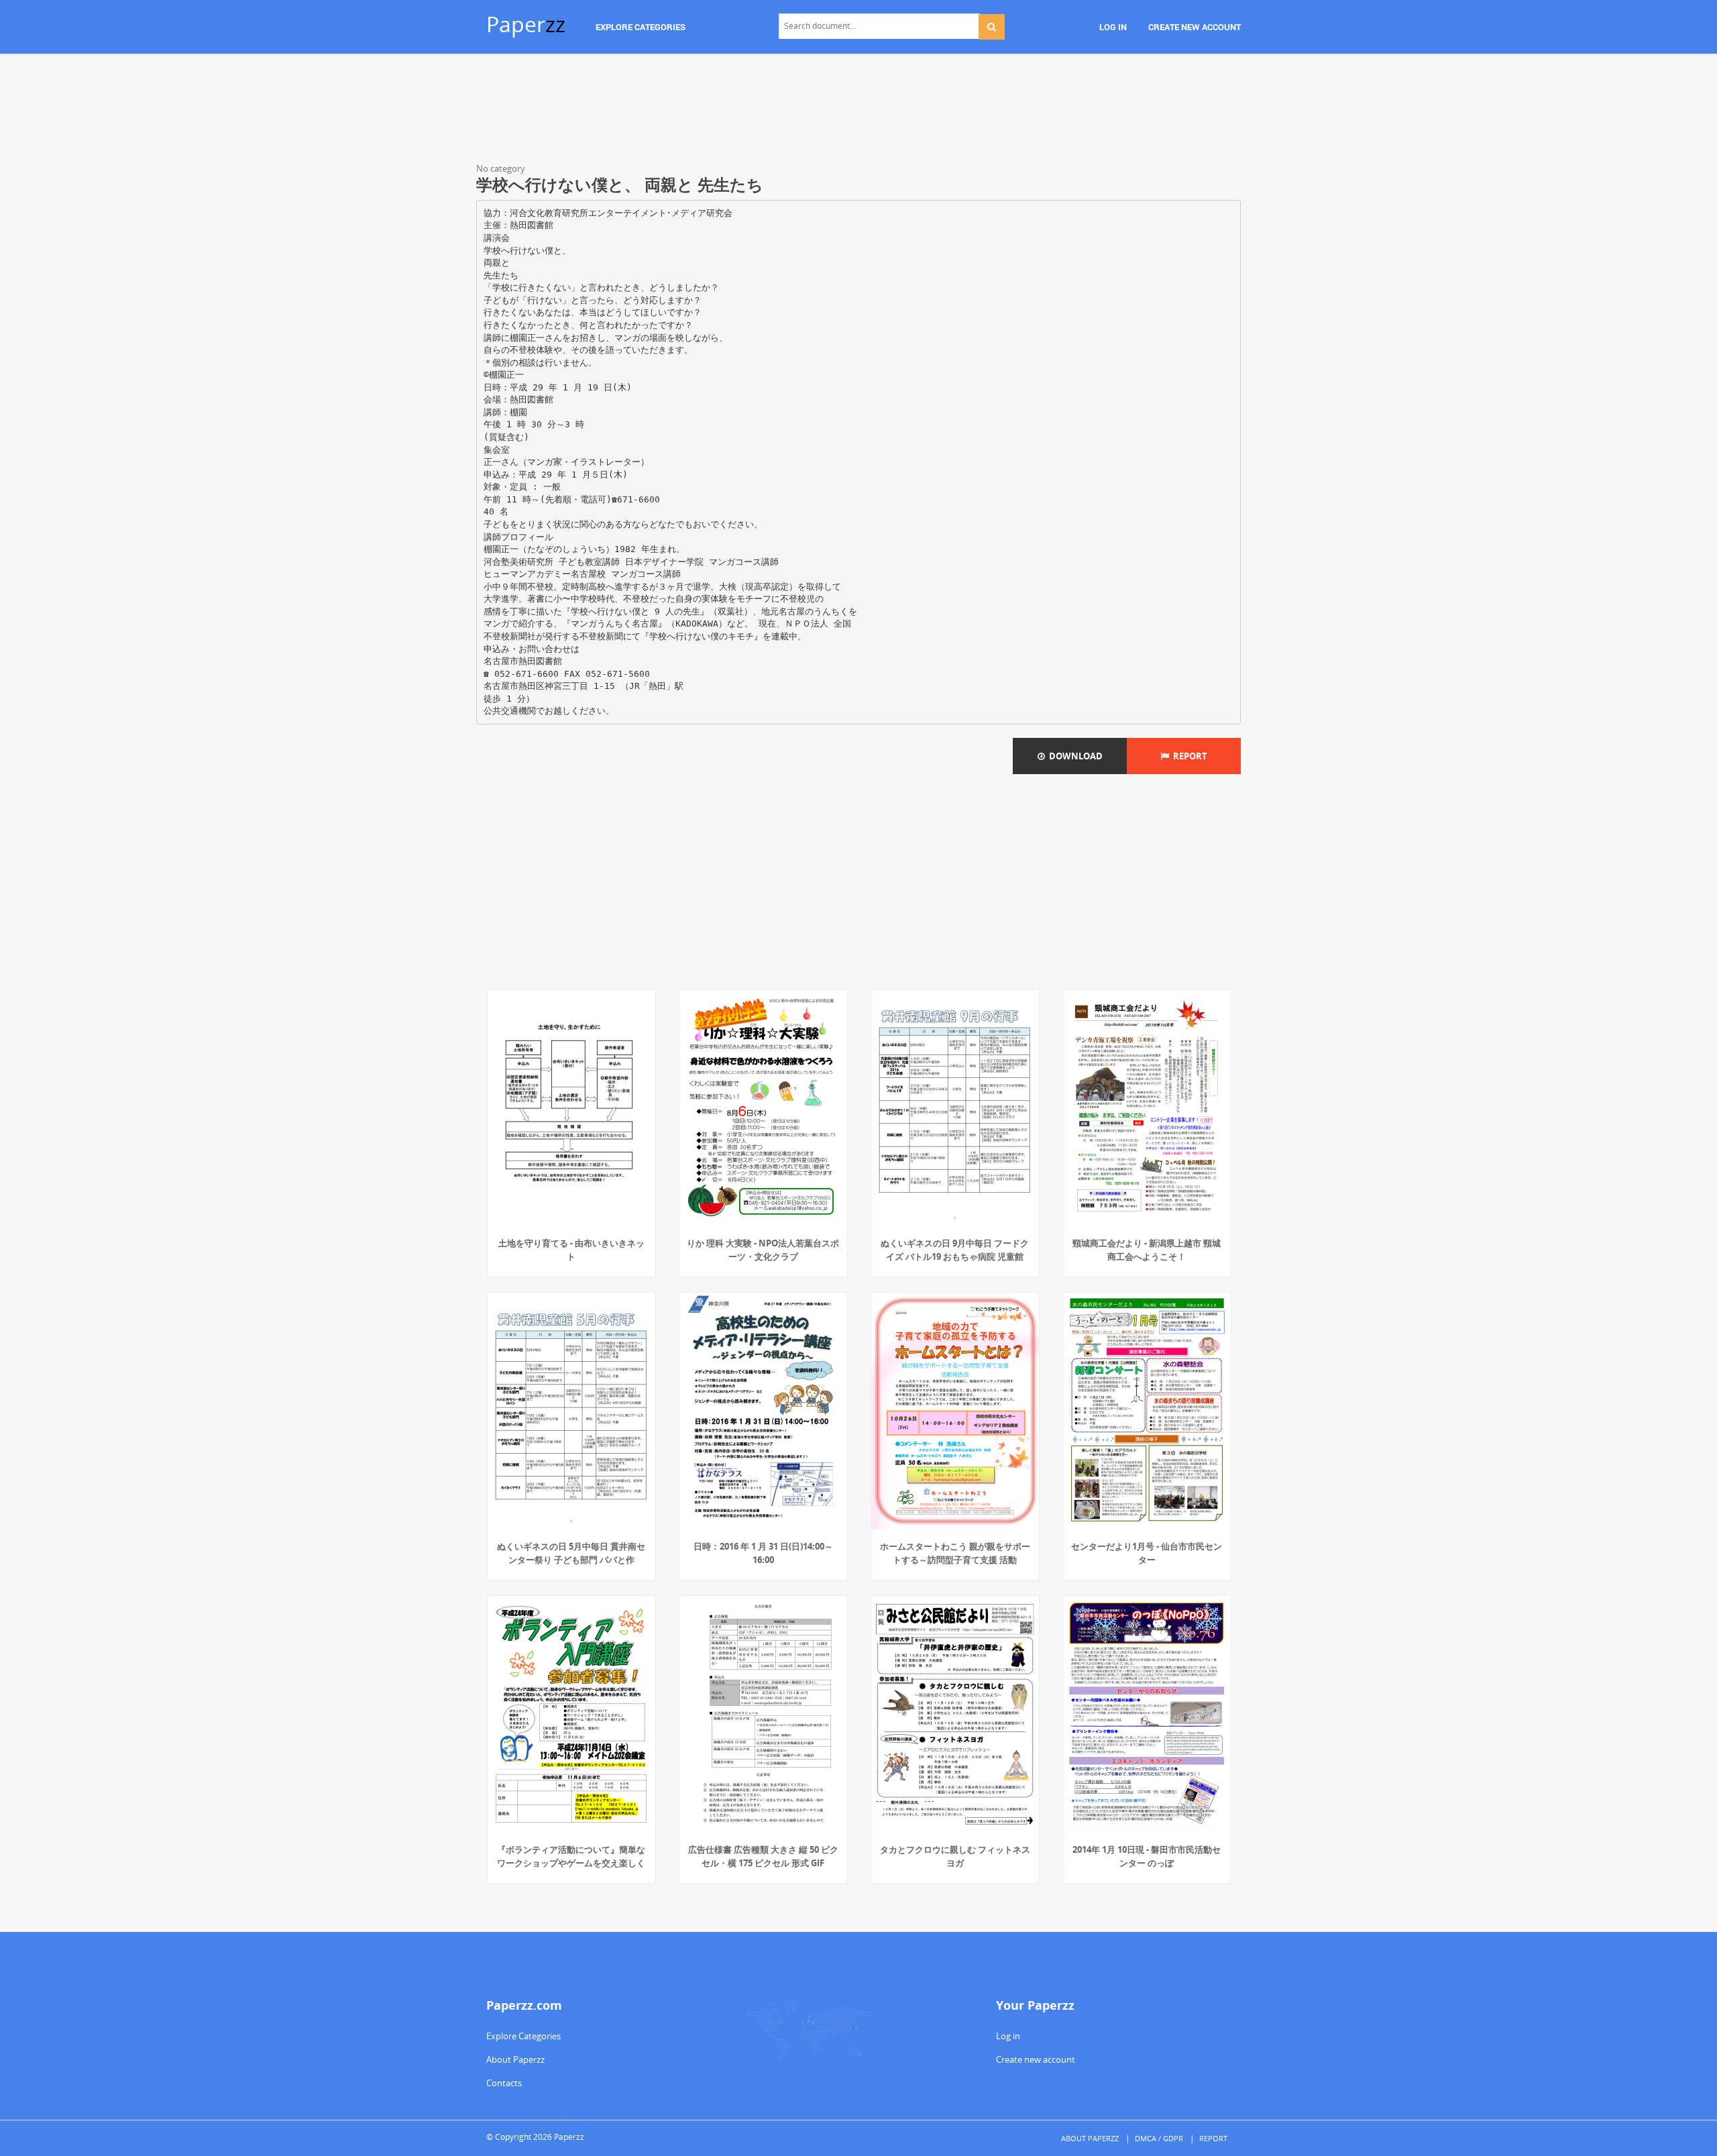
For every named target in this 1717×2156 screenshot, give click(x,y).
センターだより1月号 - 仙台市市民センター (1147, 1553)
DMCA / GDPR (1159, 2138)
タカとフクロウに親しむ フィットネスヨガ (955, 1856)
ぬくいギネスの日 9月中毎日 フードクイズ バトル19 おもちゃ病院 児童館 (955, 1250)
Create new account (1036, 2059)
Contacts (504, 2083)
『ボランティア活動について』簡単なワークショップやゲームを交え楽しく (571, 1856)
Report (1188, 756)
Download (1074, 756)
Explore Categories (523, 2036)
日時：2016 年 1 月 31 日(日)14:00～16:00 (763, 1553)
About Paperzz (515, 2059)
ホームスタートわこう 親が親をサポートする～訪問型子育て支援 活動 (955, 1553)
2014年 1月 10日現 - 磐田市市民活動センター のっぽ (1147, 1856)
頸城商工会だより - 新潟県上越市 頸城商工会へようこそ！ (1147, 1250)
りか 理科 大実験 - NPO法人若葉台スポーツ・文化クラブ (763, 1250)
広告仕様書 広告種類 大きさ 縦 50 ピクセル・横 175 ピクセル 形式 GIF (763, 1856)
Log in (1008, 2036)
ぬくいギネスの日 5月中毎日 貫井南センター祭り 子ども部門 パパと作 (571, 1553)
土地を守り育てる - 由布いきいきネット (571, 1250)
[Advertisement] (858, 111)
